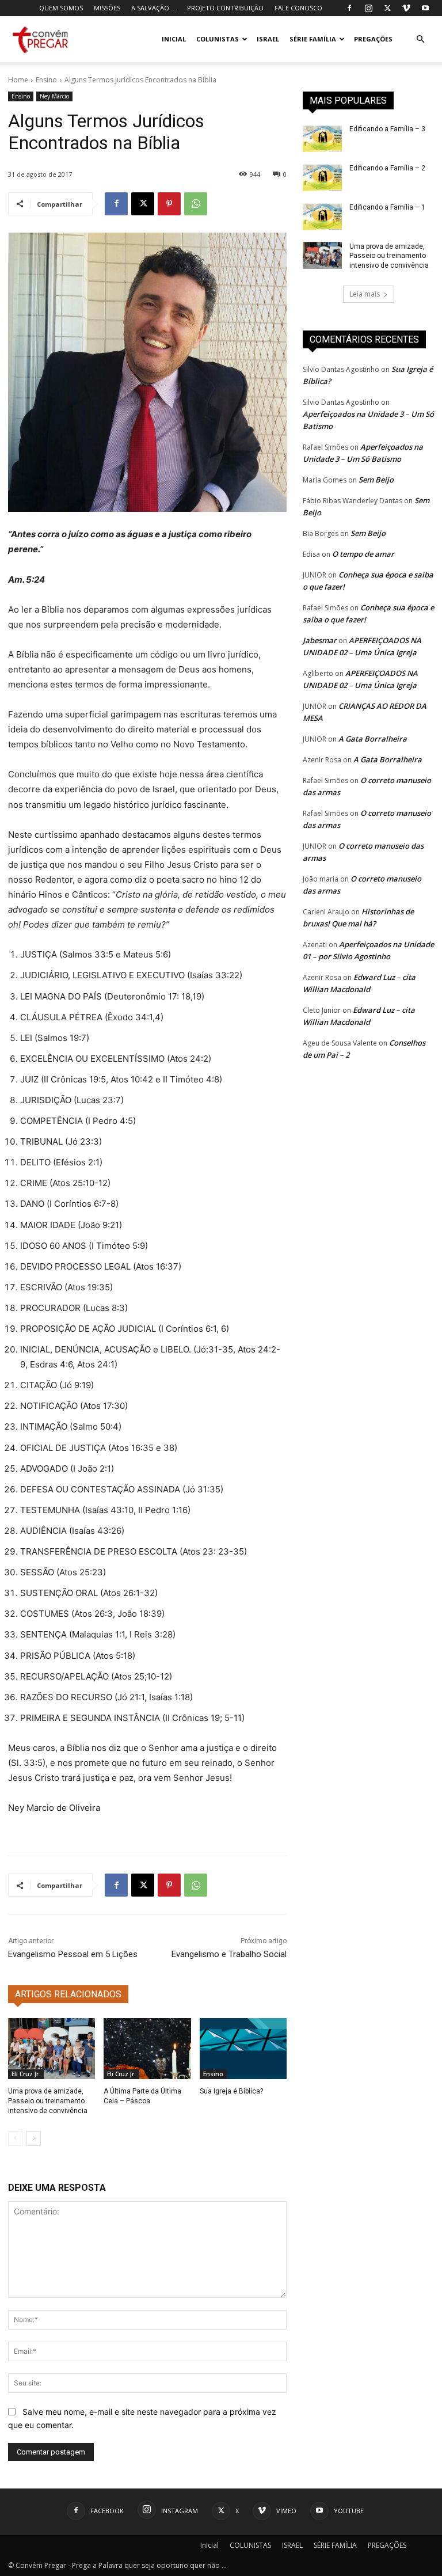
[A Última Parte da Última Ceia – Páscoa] (147, 2049)
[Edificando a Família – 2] (322, 177)
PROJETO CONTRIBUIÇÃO (225, 8)
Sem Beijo (376, 480)
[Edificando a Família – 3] (322, 138)
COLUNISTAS (218, 39)
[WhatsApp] (196, 204)
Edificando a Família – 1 (387, 207)
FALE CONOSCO (298, 8)
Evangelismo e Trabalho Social (229, 1954)
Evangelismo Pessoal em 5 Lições (73, 1954)
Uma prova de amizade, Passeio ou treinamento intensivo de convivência (48, 2101)
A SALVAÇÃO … (154, 8)
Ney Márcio (54, 96)
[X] (387, 8)
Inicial (174, 39)
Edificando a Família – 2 (387, 168)
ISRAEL (268, 39)
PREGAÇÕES (373, 39)
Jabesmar (320, 640)
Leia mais (365, 294)
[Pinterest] (169, 204)
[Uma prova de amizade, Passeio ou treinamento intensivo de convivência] (52, 2049)
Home (18, 80)
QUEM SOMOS (61, 8)
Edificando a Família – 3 (387, 129)
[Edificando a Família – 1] (322, 216)
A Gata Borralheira (373, 739)
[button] (420, 39)
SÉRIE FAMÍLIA (313, 39)
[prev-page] (15, 2138)
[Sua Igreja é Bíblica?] (243, 2049)
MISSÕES (107, 8)
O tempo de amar (363, 554)
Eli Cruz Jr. (26, 2074)
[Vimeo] (406, 8)
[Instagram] (368, 8)
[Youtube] (425, 8)
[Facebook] (349, 8)
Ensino (46, 80)
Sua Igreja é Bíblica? (231, 2091)
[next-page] (34, 2138)
